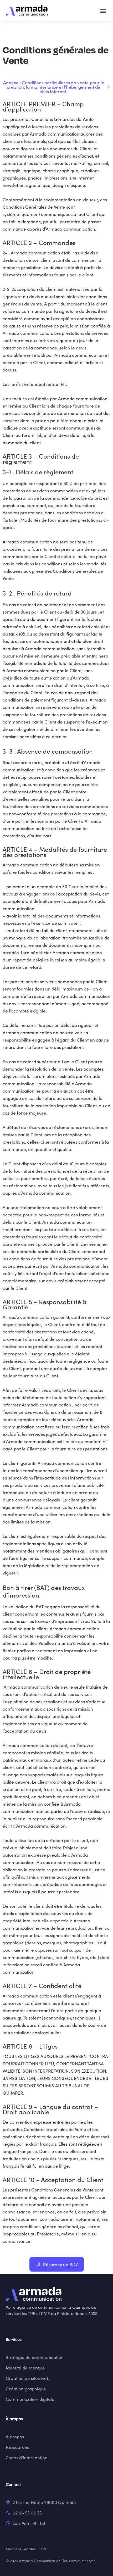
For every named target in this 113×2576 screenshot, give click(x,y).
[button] (103, 11)
